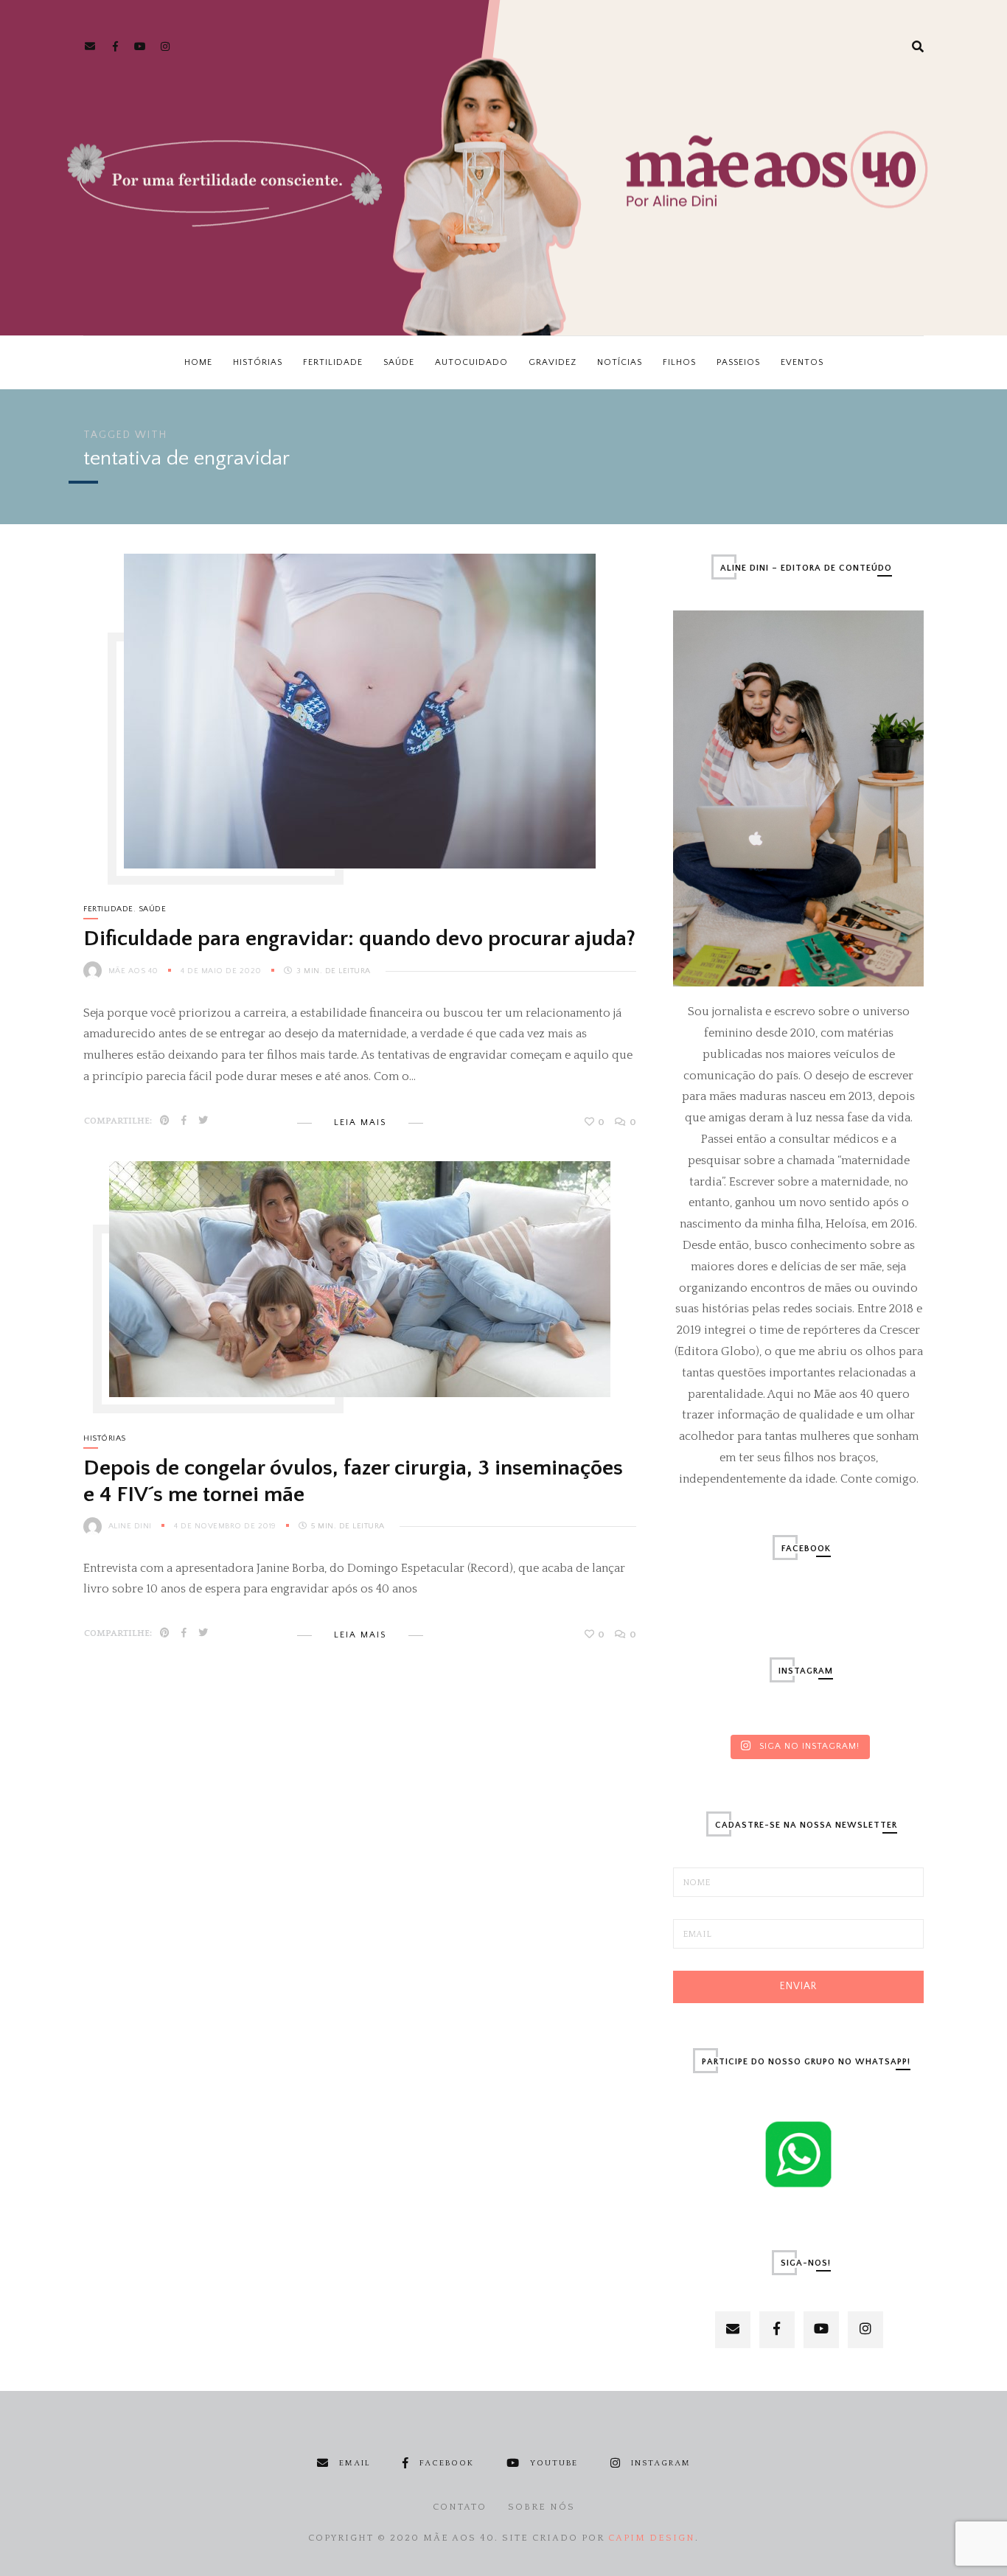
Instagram (661, 2463)
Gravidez (553, 362)
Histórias (258, 362)
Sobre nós (541, 2507)
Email (355, 2463)
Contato (460, 2507)
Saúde (399, 362)
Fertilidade (333, 362)
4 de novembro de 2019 (226, 1526)
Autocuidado (471, 362)
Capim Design (652, 2538)
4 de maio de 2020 (222, 971)
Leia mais (360, 1122)
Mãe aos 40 (133, 971)
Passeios (738, 362)
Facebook (447, 2463)
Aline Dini (130, 1526)
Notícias (620, 362)
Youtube (554, 2463)
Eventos (802, 362)
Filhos (679, 362)
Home (198, 362)
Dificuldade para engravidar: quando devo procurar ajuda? (359, 939)
